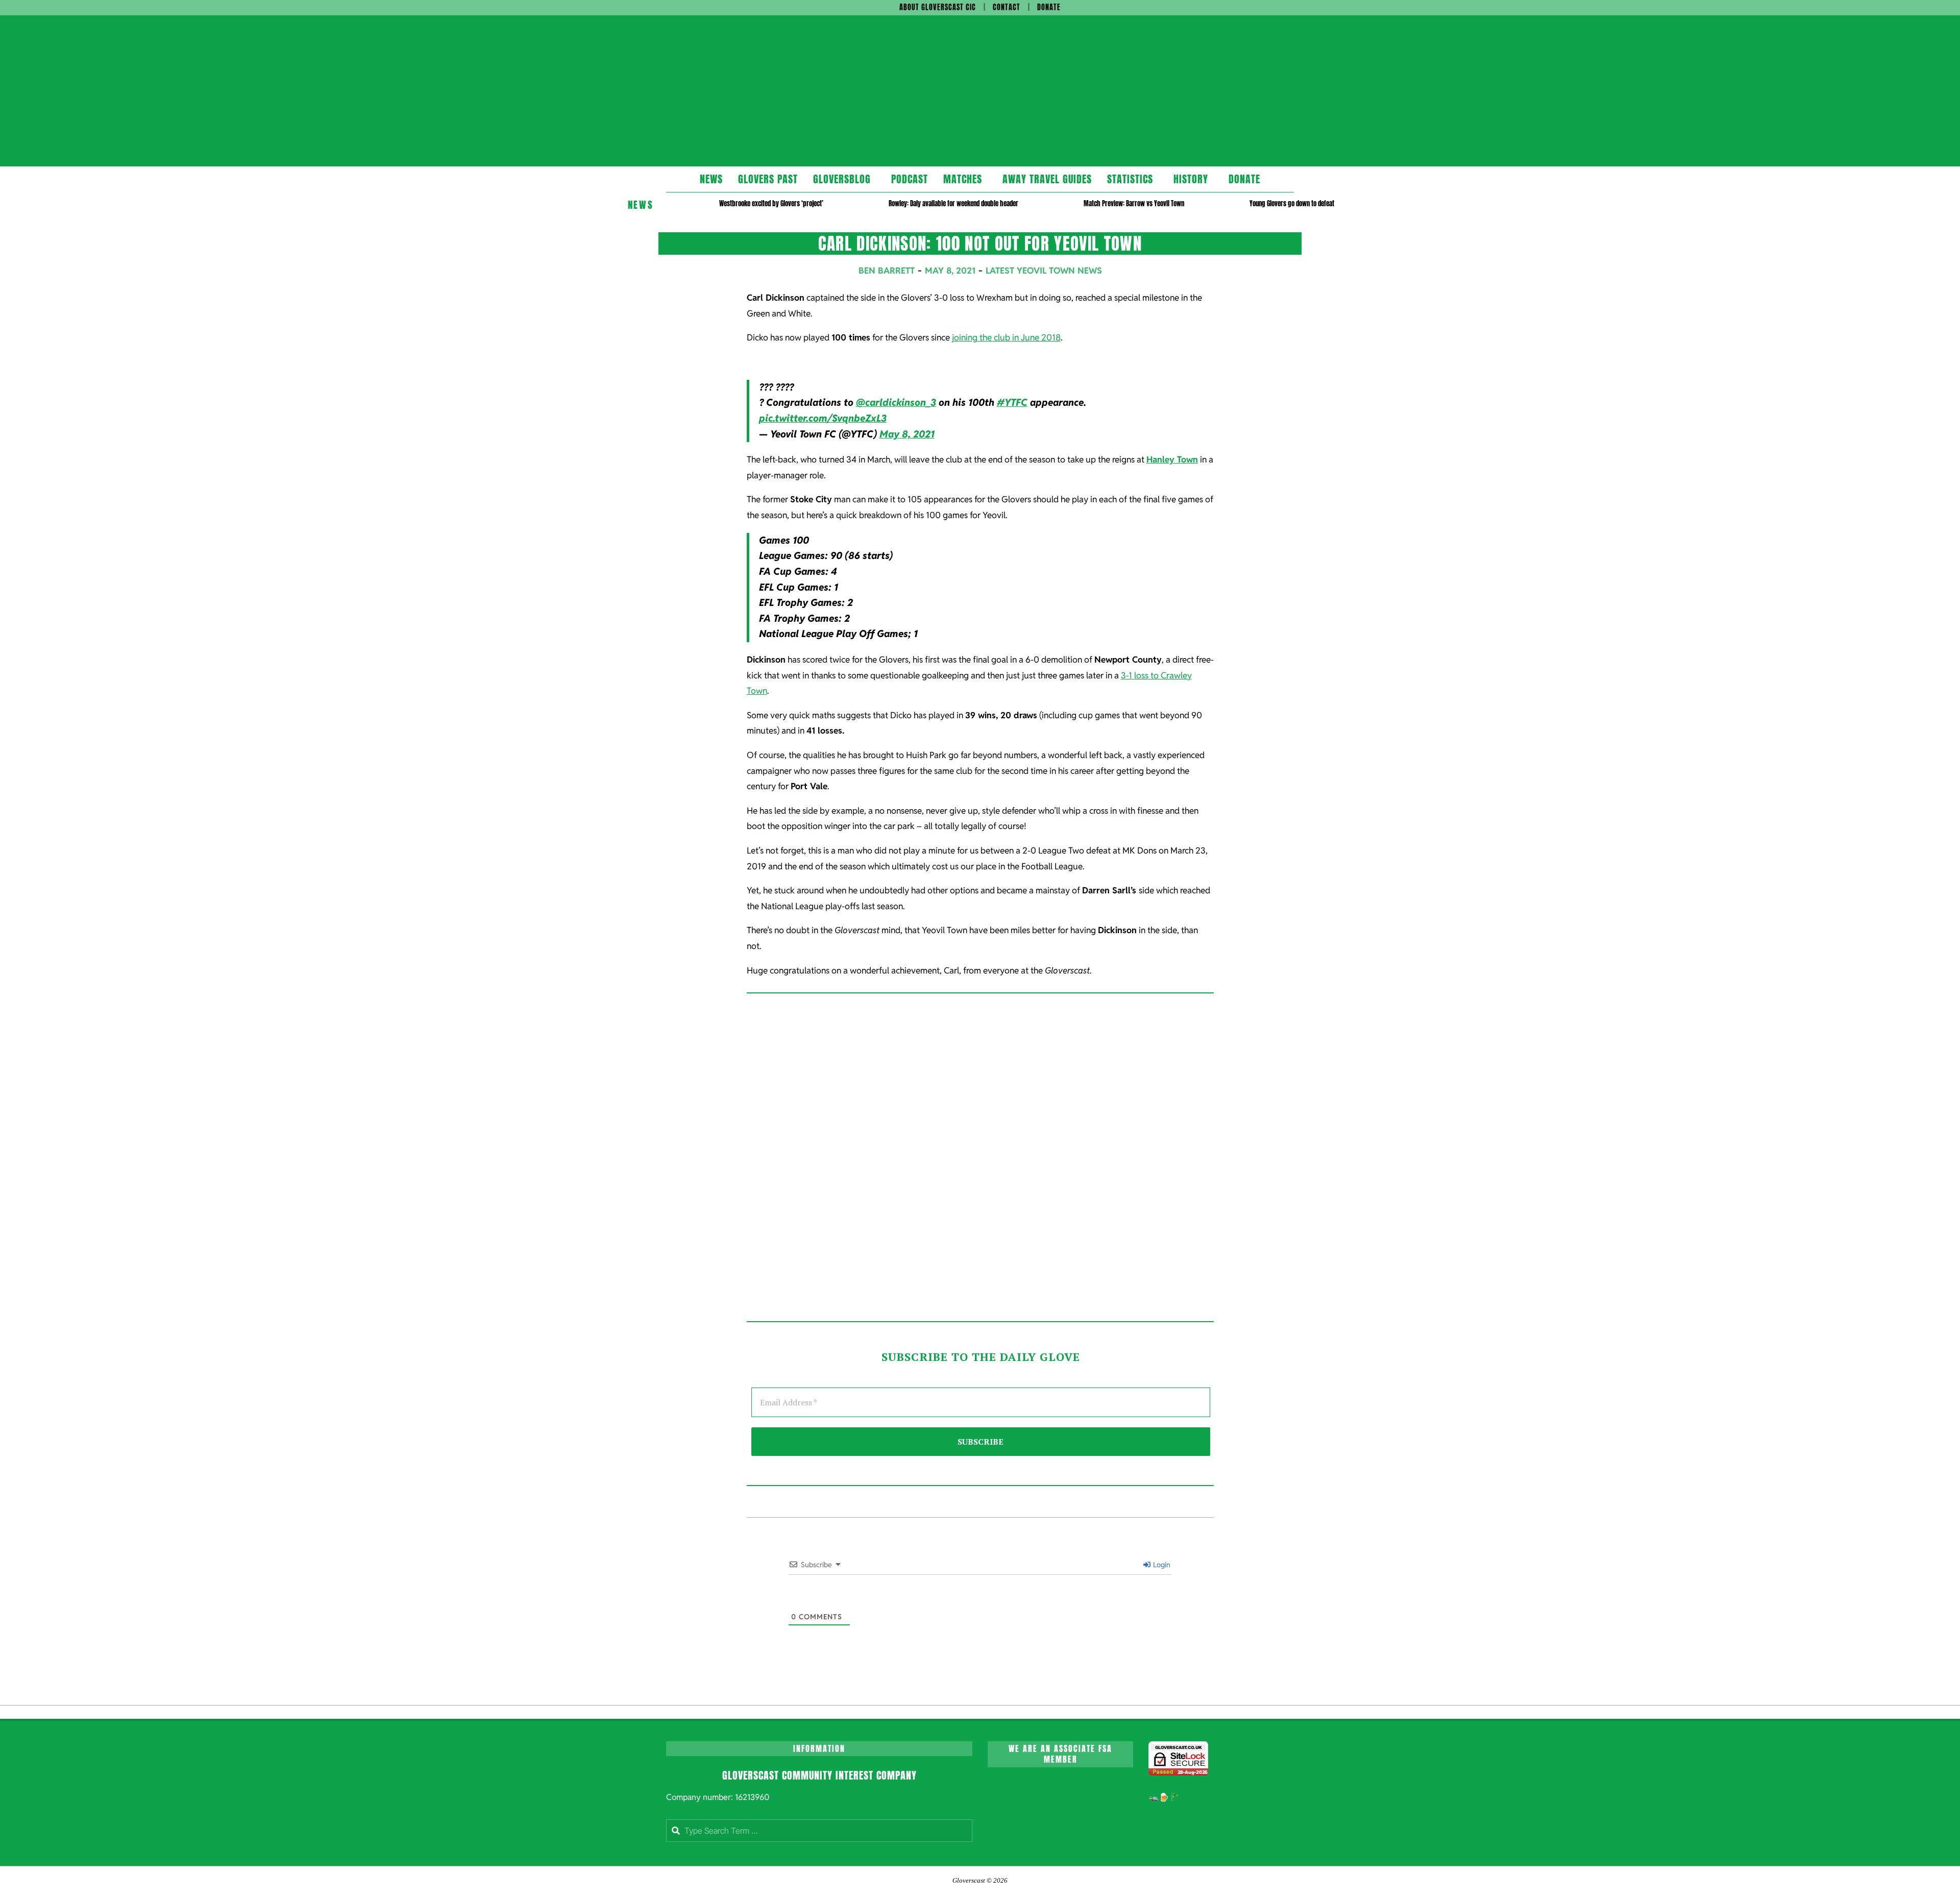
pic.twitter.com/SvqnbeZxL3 (823, 418)
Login (1161, 1565)
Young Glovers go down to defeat (1292, 203)
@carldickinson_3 (896, 403)
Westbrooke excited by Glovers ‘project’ (771, 203)
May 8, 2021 (907, 434)
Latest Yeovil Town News (1044, 271)
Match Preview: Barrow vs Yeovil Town (1134, 203)
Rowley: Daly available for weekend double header (953, 203)
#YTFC (1012, 403)
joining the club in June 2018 (1006, 337)
